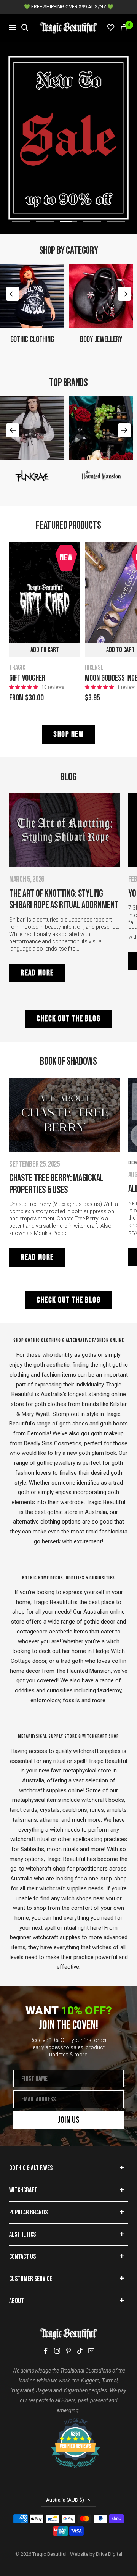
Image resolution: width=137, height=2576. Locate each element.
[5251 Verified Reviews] (68, 2422)
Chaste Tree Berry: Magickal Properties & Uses (56, 1184)
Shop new (68, 734)
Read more (37, 973)
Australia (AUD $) (65, 2500)
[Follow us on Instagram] (57, 2351)
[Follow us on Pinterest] (68, 2351)
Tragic (17, 667)
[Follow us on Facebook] (46, 2351)
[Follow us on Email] (91, 2351)
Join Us (69, 2120)
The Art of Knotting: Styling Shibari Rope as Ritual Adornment (64, 900)
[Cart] (124, 28)
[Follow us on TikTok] (80, 2351)
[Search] (25, 27)
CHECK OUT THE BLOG (68, 1019)
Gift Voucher (27, 678)
